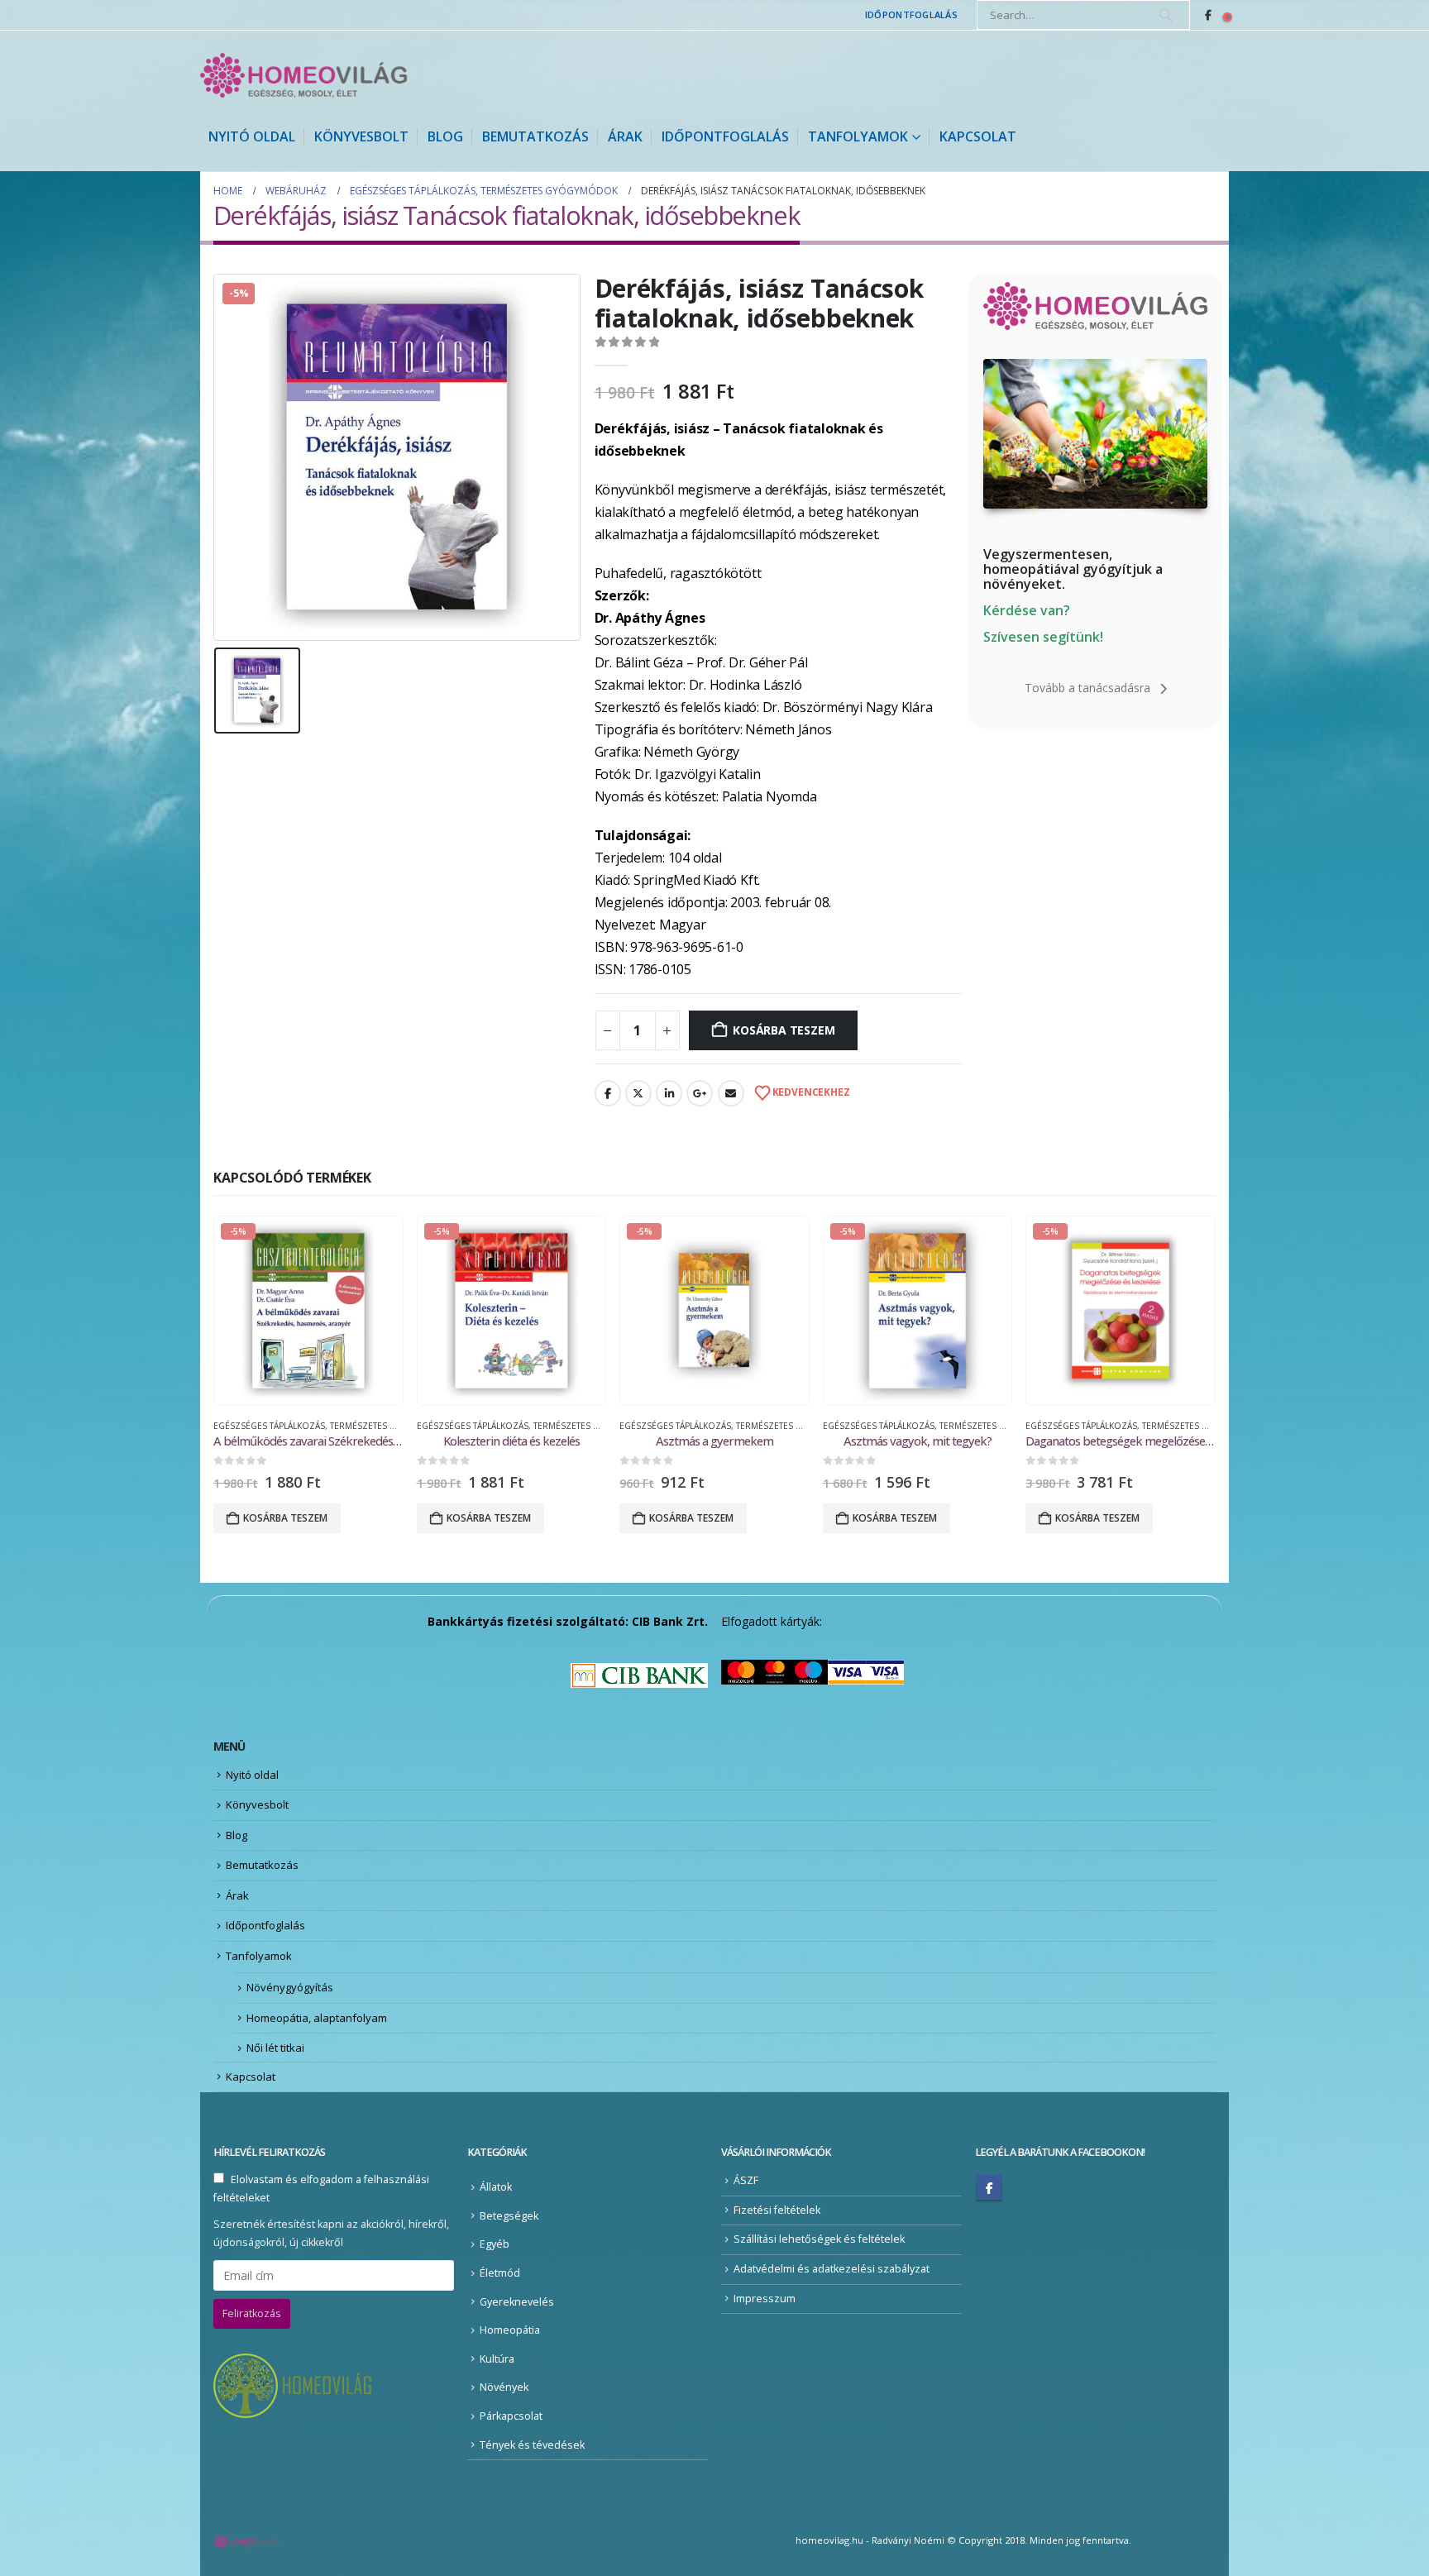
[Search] (1166, 15)
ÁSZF (746, 2180)
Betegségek (509, 2216)
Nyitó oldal (252, 136)
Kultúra (497, 2359)
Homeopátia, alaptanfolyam (317, 2018)
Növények (504, 2387)
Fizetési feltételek (777, 2210)
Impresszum (765, 2299)
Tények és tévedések (532, 2445)
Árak (625, 136)
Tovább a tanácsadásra (1089, 688)
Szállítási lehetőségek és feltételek (819, 2239)
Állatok (496, 2187)
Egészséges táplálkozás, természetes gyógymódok (333, 1426)
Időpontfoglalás (911, 14)
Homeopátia (510, 2330)
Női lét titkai (275, 2048)
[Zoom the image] (1095, 368)
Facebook (608, 1093)
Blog (445, 136)
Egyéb (495, 2244)
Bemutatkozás (535, 136)
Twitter (638, 1093)
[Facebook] (1208, 15)
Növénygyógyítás (290, 1987)
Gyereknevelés (517, 2302)
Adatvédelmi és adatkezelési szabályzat (832, 2269)
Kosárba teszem (784, 1030)
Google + (700, 1093)
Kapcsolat (978, 136)
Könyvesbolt (361, 136)
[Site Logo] (303, 75)
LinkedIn (669, 1093)
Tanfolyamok (858, 136)
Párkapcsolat (511, 2416)
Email (731, 1093)
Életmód (500, 2273)
